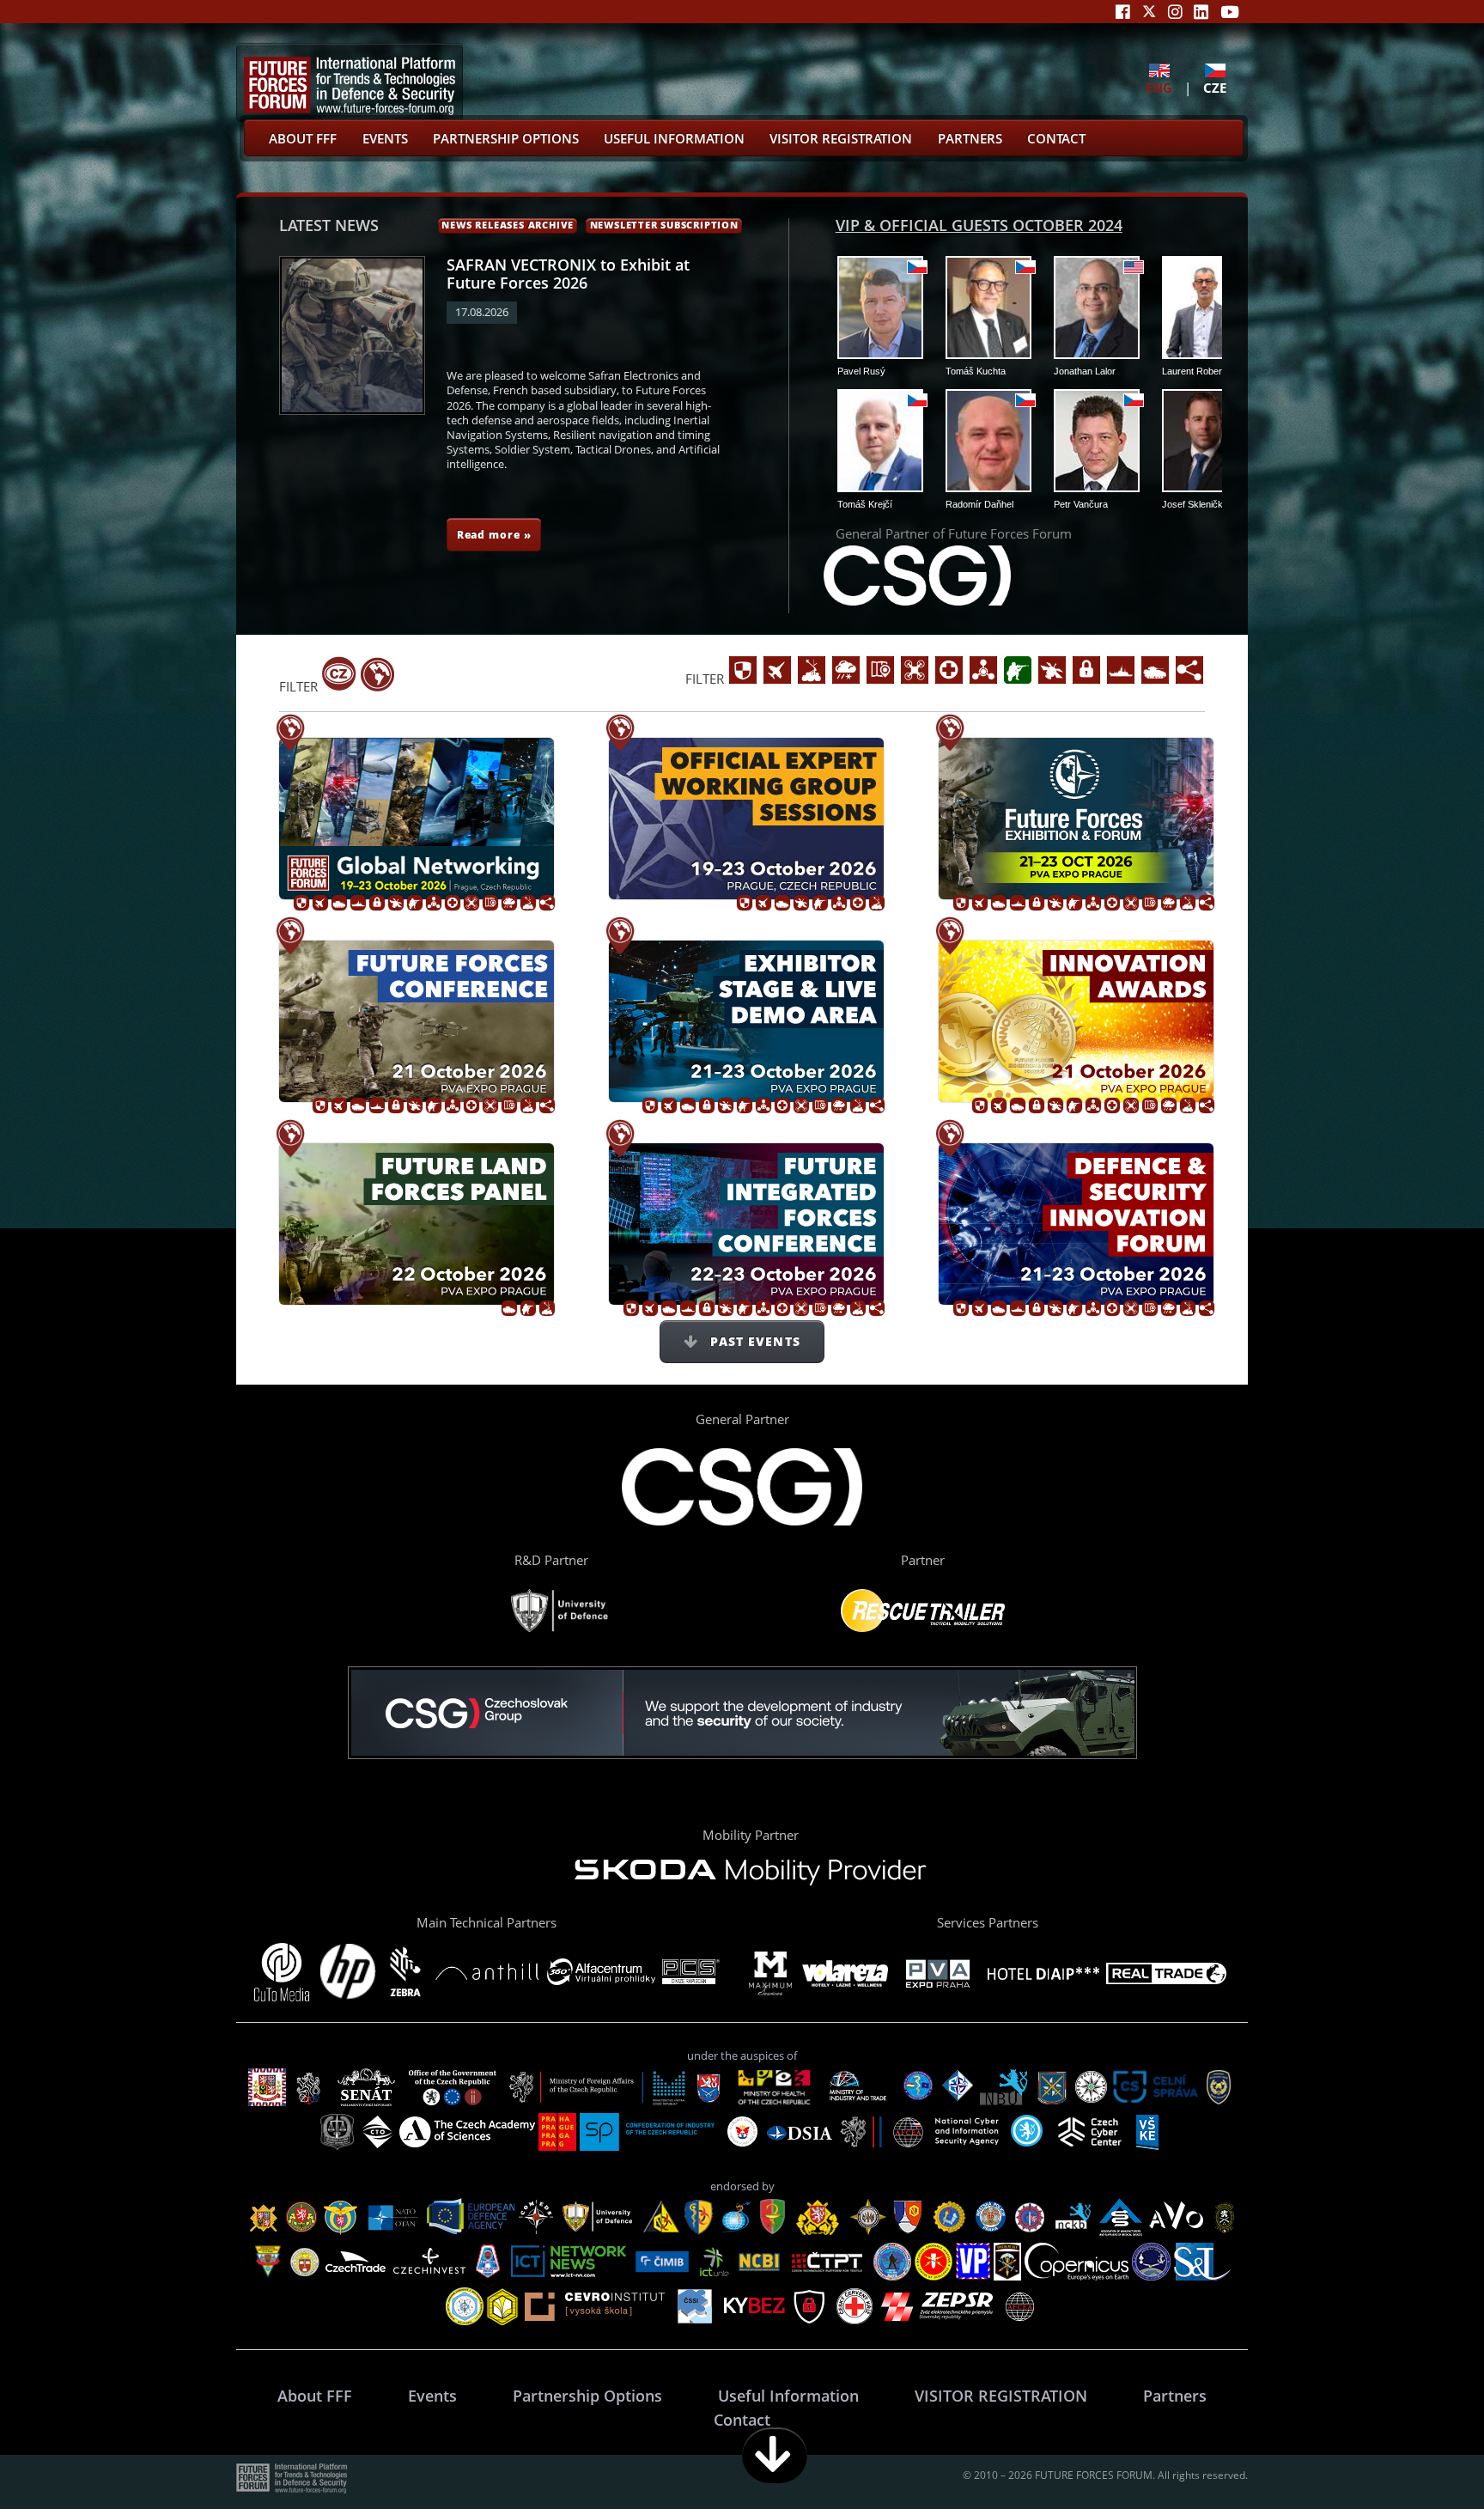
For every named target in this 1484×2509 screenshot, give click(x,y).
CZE (1215, 87)
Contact (1056, 138)
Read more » (494, 534)
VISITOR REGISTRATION (841, 138)
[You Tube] (1230, 12)
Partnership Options (506, 138)
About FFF (303, 138)
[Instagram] (1175, 12)
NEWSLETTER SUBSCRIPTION (664, 225)
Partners (970, 138)
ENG (1159, 87)
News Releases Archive (508, 225)
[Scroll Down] (775, 2455)
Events (385, 138)
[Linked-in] (1201, 12)
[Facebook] (1123, 12)
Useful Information (674, 138)
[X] (1149, 12)
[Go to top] (1417, 2455)
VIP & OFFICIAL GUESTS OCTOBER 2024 (979, 225)
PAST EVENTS (753, 1341)
